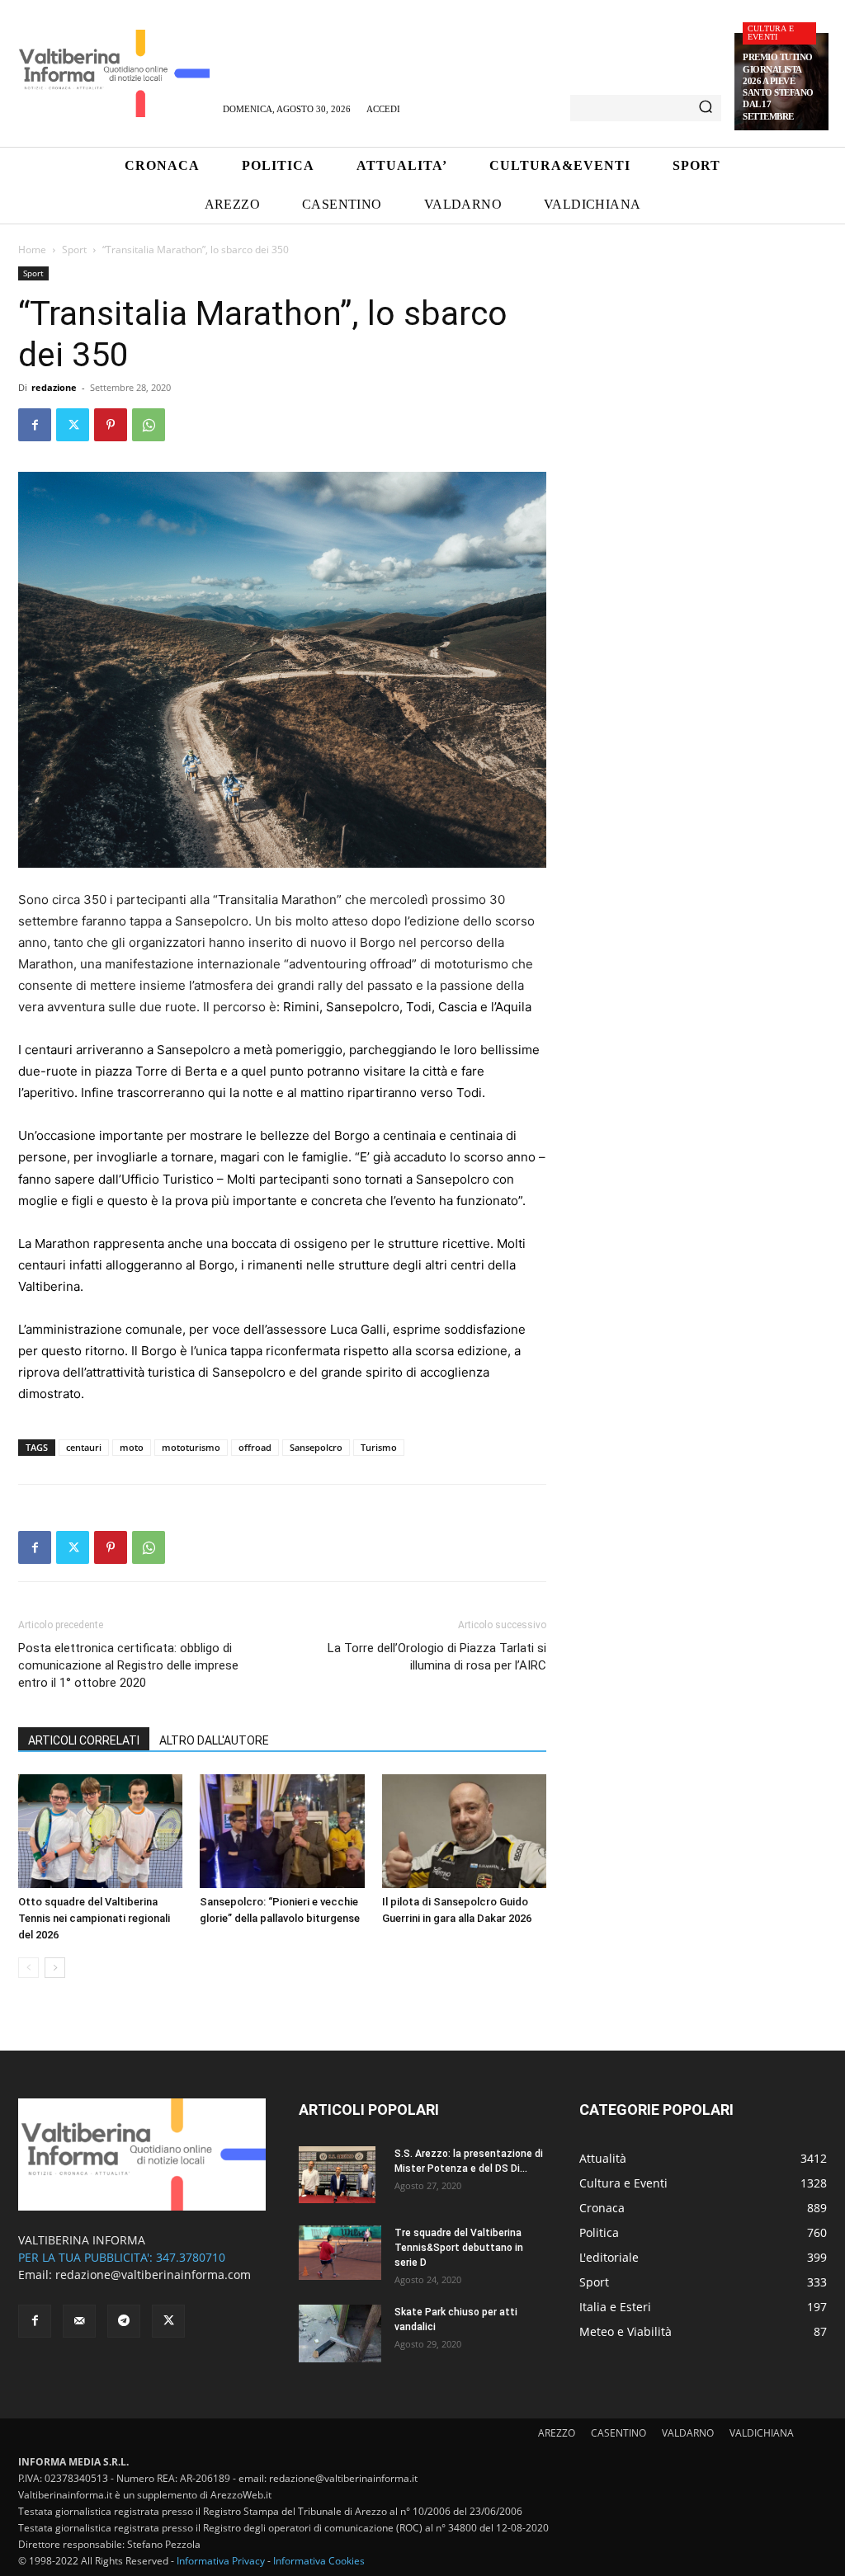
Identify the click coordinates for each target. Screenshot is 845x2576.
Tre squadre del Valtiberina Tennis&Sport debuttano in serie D (459, 2248)
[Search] (706, 108)
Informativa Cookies (319, 2561)
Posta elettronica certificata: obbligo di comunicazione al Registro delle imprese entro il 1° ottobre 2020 (128, 1665)
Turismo (379, 1447)
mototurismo (191, 1447)
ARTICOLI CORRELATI (84, 1740)
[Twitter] (73, 425)
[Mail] (79, 2321)
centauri (84, 1447)
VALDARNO (688, 2433)
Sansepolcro (316, 1447)
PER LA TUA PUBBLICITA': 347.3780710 (122, 2257)
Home (32, 250)
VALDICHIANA (762, 2433)
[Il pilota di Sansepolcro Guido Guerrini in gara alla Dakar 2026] (464, 1831)
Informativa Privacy (221, 2561)
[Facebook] (35, 425)
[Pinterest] (111, 425)
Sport (74, 250)
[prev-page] (28, 1968)
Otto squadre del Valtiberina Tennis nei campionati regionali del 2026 (94, 1918)
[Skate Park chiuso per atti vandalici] (340, 2333)
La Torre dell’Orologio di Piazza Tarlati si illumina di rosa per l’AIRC (437, 1657)
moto (132, 1447)
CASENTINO (618, 2433)
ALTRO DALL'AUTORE (214, 1740)
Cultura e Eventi (771, 33)
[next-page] (55, 1968)
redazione (54, 387)
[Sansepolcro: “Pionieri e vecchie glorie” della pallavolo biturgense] (282, 1831)
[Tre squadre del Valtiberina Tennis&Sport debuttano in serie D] (340, 2253)
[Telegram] (124, 2321)
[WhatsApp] (149, 425)
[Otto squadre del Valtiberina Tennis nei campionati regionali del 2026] (100, 1831)
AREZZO (557, 2433)
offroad (255, 1447)
